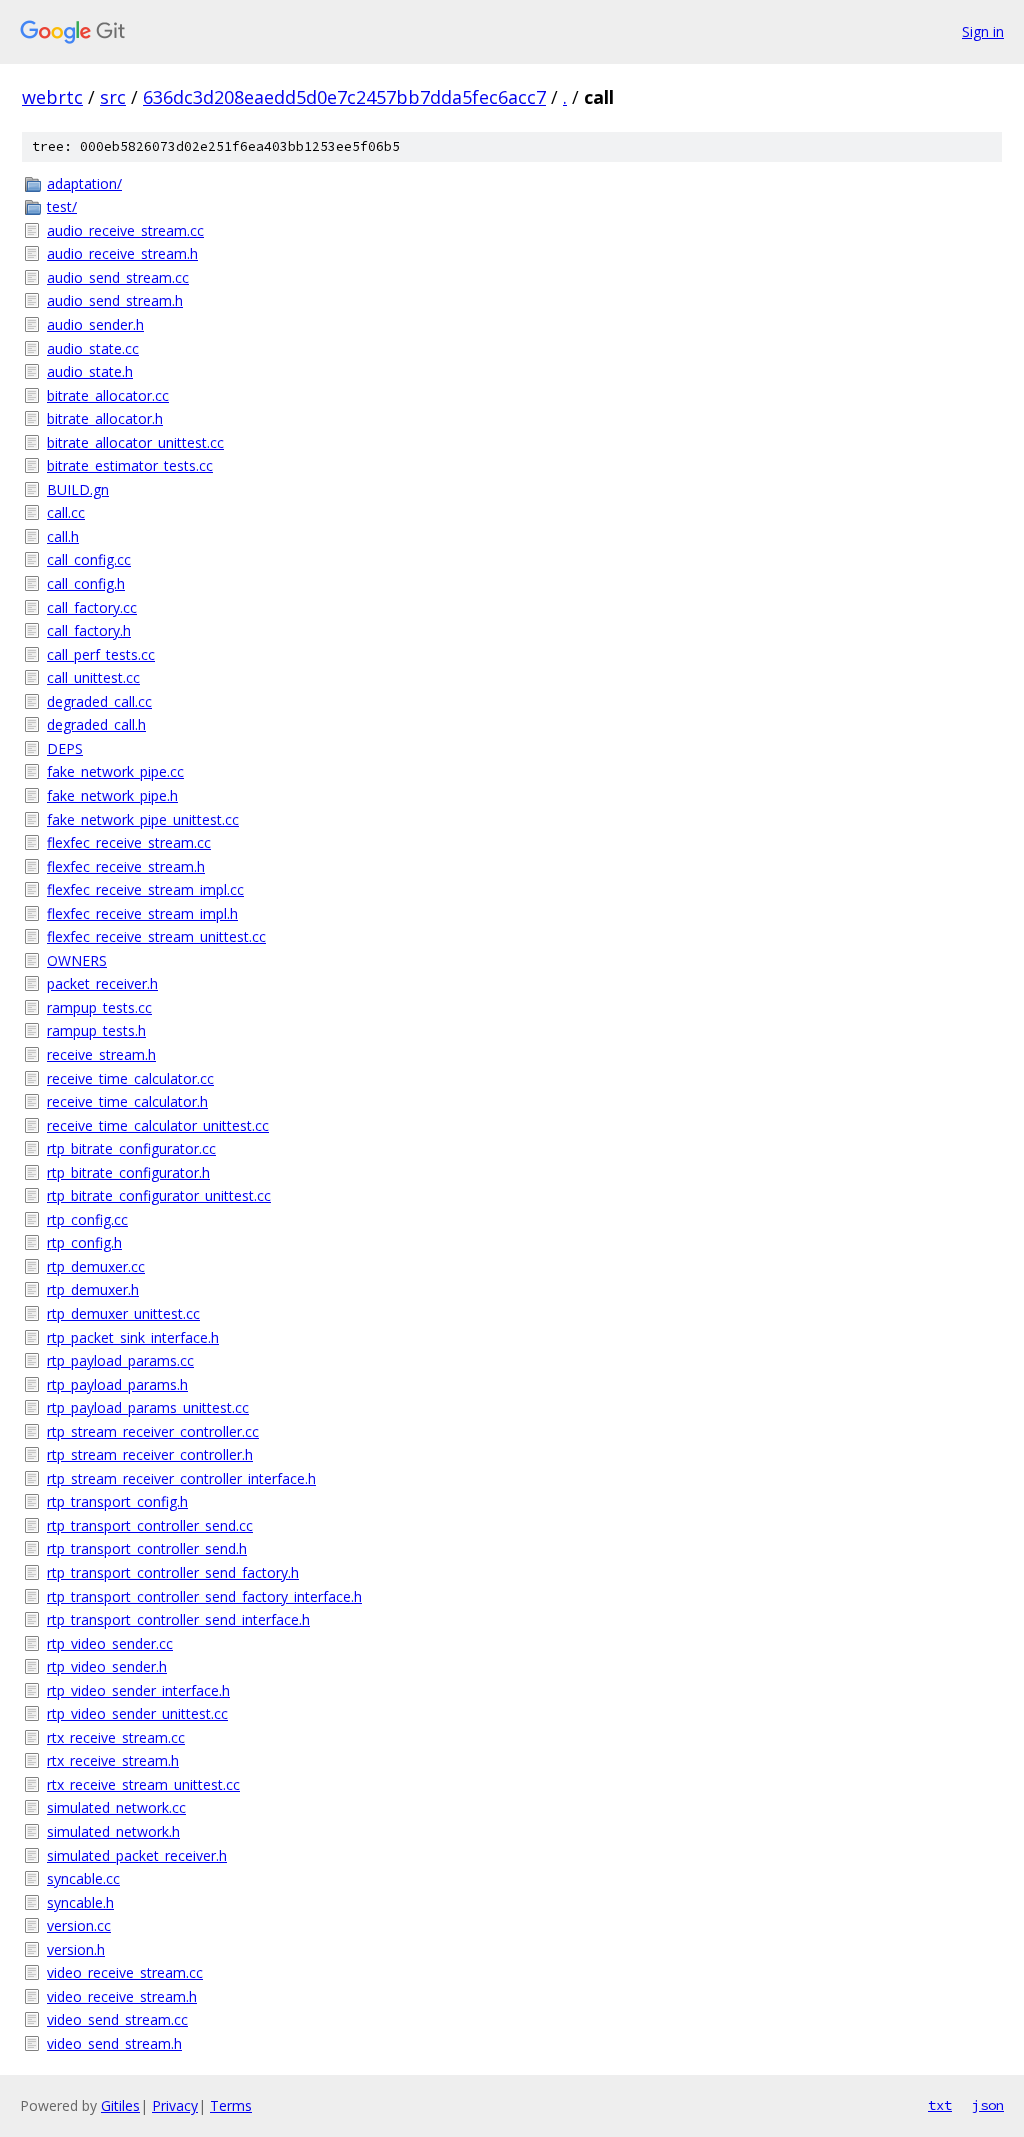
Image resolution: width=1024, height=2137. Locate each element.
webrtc (52, 97)
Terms (231, 2105)
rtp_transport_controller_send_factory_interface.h (204, 1596)
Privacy (175, 2105)
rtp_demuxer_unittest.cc (123, 1313)
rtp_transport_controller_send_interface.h (178, 1619)
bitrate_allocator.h (105, 418)
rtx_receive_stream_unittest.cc (143, 1784)
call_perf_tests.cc (101, 654)
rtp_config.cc (87, 1219)
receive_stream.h (101, 1054)
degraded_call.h (96, 724)
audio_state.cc (93, 348)
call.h (63, 536)
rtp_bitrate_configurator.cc (131, 1148)
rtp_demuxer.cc (96, 1266)
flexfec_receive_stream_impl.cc (145, 889)
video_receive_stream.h (122, 1996)
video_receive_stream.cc (125, 1972)
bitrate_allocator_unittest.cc (135, 442)
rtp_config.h (84, 1242)
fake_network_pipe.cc (115, 771)
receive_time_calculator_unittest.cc (158, 1125)
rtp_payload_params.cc (120, 1360)
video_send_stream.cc (117, 2019)
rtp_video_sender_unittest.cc (137, 1713)
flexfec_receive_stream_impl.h (142, 913)
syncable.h (80, 1902)
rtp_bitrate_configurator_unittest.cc (159, 1195)
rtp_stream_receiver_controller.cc (153, 1431)
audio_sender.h (95, 324)
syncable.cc (83, 1878)
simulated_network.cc (116, 1807)
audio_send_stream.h (115, 300)
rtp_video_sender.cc (110, 1643)
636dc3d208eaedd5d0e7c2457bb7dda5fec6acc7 (344, 97)
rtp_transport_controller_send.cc (150, 1525)
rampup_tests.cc (99, 1007)
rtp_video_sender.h (107, 1666)
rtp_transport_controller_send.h (147, 1548)
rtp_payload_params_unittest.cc (148, 1407)
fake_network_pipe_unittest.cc (143, 819)
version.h (76, 1949)
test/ (62, 206)
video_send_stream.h (114, 2043)
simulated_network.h (113, 1831)
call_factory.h (89, 630)
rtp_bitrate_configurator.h (128, 1172)
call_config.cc (89, 559)
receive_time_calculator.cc (130, 1078)
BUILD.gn (78, 489)
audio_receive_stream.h (122, 253)
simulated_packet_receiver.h (137, 1855)
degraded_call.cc (99, 701)
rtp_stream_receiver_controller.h (150, 1454)
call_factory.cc (92, 607)
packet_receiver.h (102, 983)
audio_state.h (90, 371)
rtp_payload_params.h (117, 1384)
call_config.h (86, 583)
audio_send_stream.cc (118, 277)
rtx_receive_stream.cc (116, 1737)
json (988, 2105)
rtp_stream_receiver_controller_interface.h (181, 1478)
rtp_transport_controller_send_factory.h (173, 1572)
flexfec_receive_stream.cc (129, 842)
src (113, 97)
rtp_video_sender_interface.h (138, 1690)
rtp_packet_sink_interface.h (133, 1337)
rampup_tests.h (96, 1030)
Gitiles (120, 2105)
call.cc (66, 512)
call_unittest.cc (93, 677)
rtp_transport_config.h (117, 1501)
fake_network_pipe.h (112, 795)
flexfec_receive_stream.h (126, 866)
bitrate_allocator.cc (108, 395)
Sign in (983, 31)
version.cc (79, 1925)
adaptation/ (84, 183)
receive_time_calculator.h (127, 1101)
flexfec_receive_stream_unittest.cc (156, 936)
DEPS (65, 748)
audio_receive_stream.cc (125, 230)
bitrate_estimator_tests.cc (130, 465)
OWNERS (77, 960)
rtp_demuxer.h (93, 1289)
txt (940, 2105)
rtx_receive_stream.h (113, 1760)
